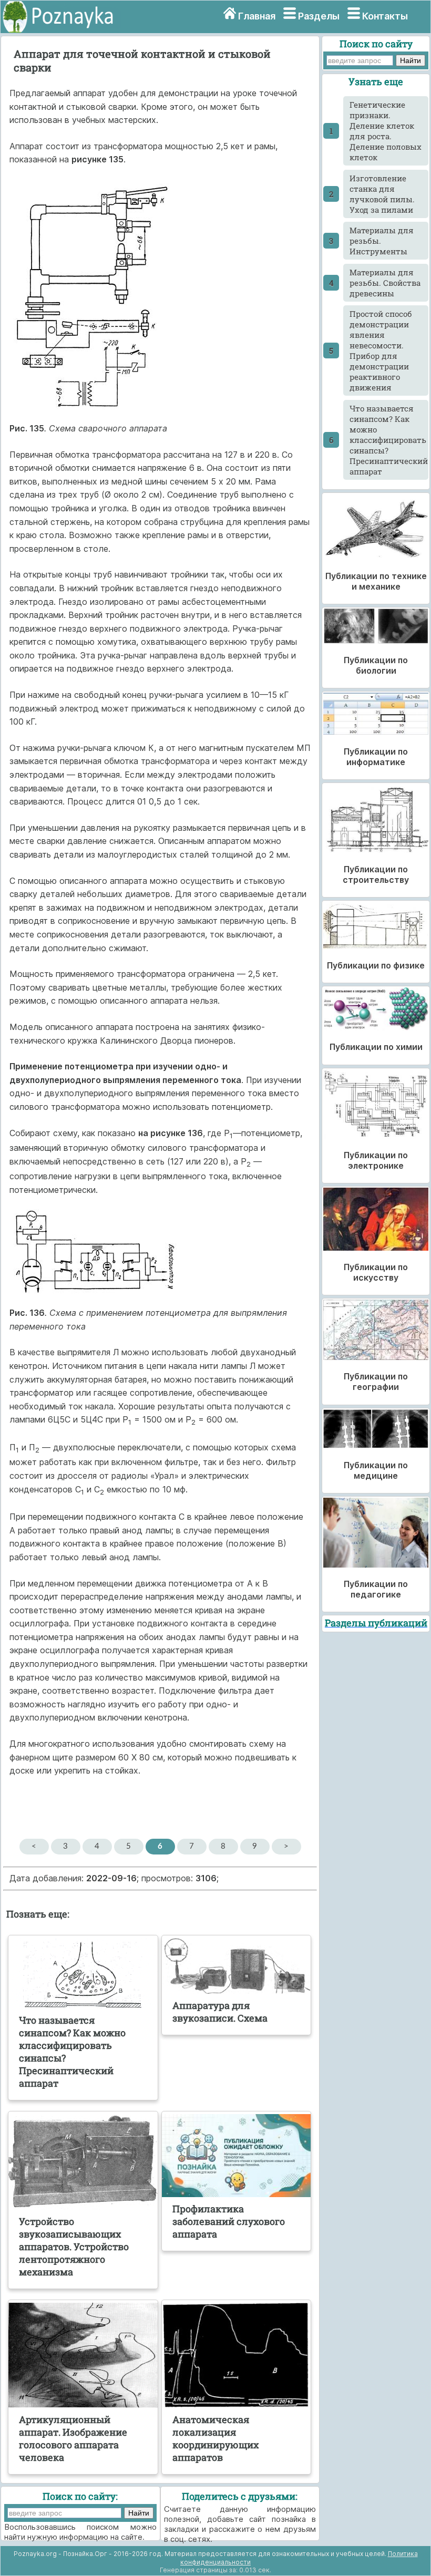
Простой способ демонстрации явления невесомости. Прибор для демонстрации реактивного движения (381, 351)
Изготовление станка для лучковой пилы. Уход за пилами (382, 194)
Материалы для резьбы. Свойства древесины (385, 283)
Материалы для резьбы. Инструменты (382, 241)
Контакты (385, 16)
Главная (257, 16)
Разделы (319, 16)
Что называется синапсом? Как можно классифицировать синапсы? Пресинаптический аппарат (389, 440)
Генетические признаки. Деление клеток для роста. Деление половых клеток (386, 131)
